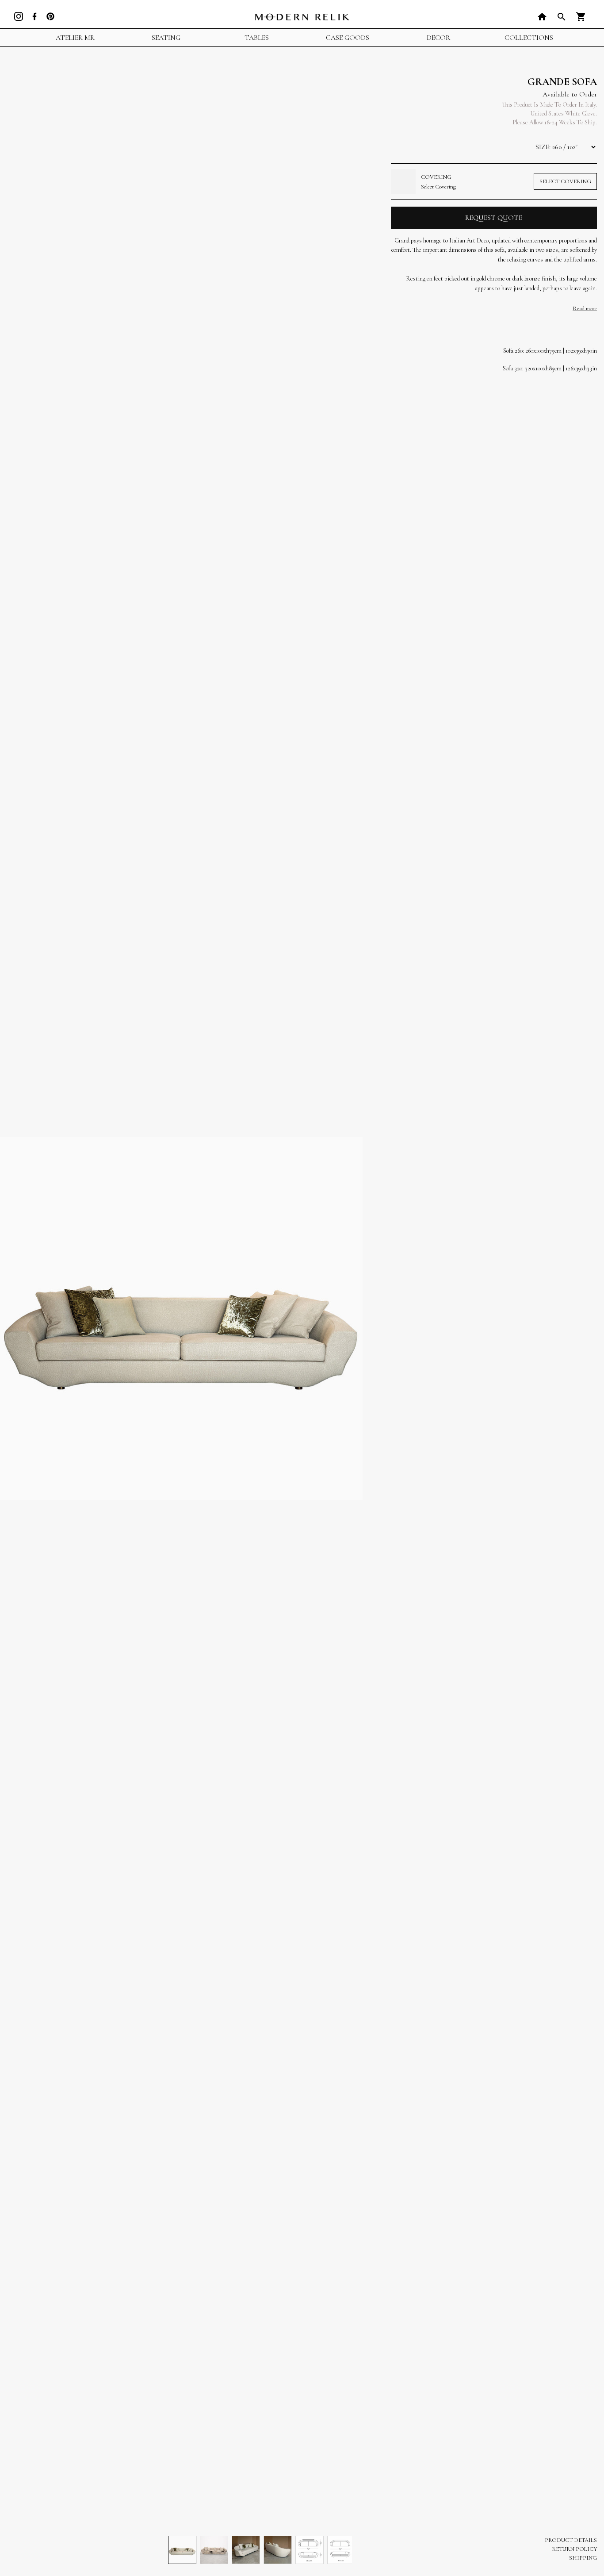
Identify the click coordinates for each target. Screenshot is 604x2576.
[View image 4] (278, 2550)
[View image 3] (246, 2550)
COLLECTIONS (529, 38)
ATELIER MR (75, 38)
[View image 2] (214, 2550)
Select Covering (565, 181)
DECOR (438, 38)
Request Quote (494, 218)
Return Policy (574, 2549)
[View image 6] (341, 2550)
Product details (571, 2540)
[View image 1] (182, 2550)
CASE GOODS (348, 38)
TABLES (257, 38)
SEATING (166, 38)
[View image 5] (310, 2550)
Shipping (583, 2558)
